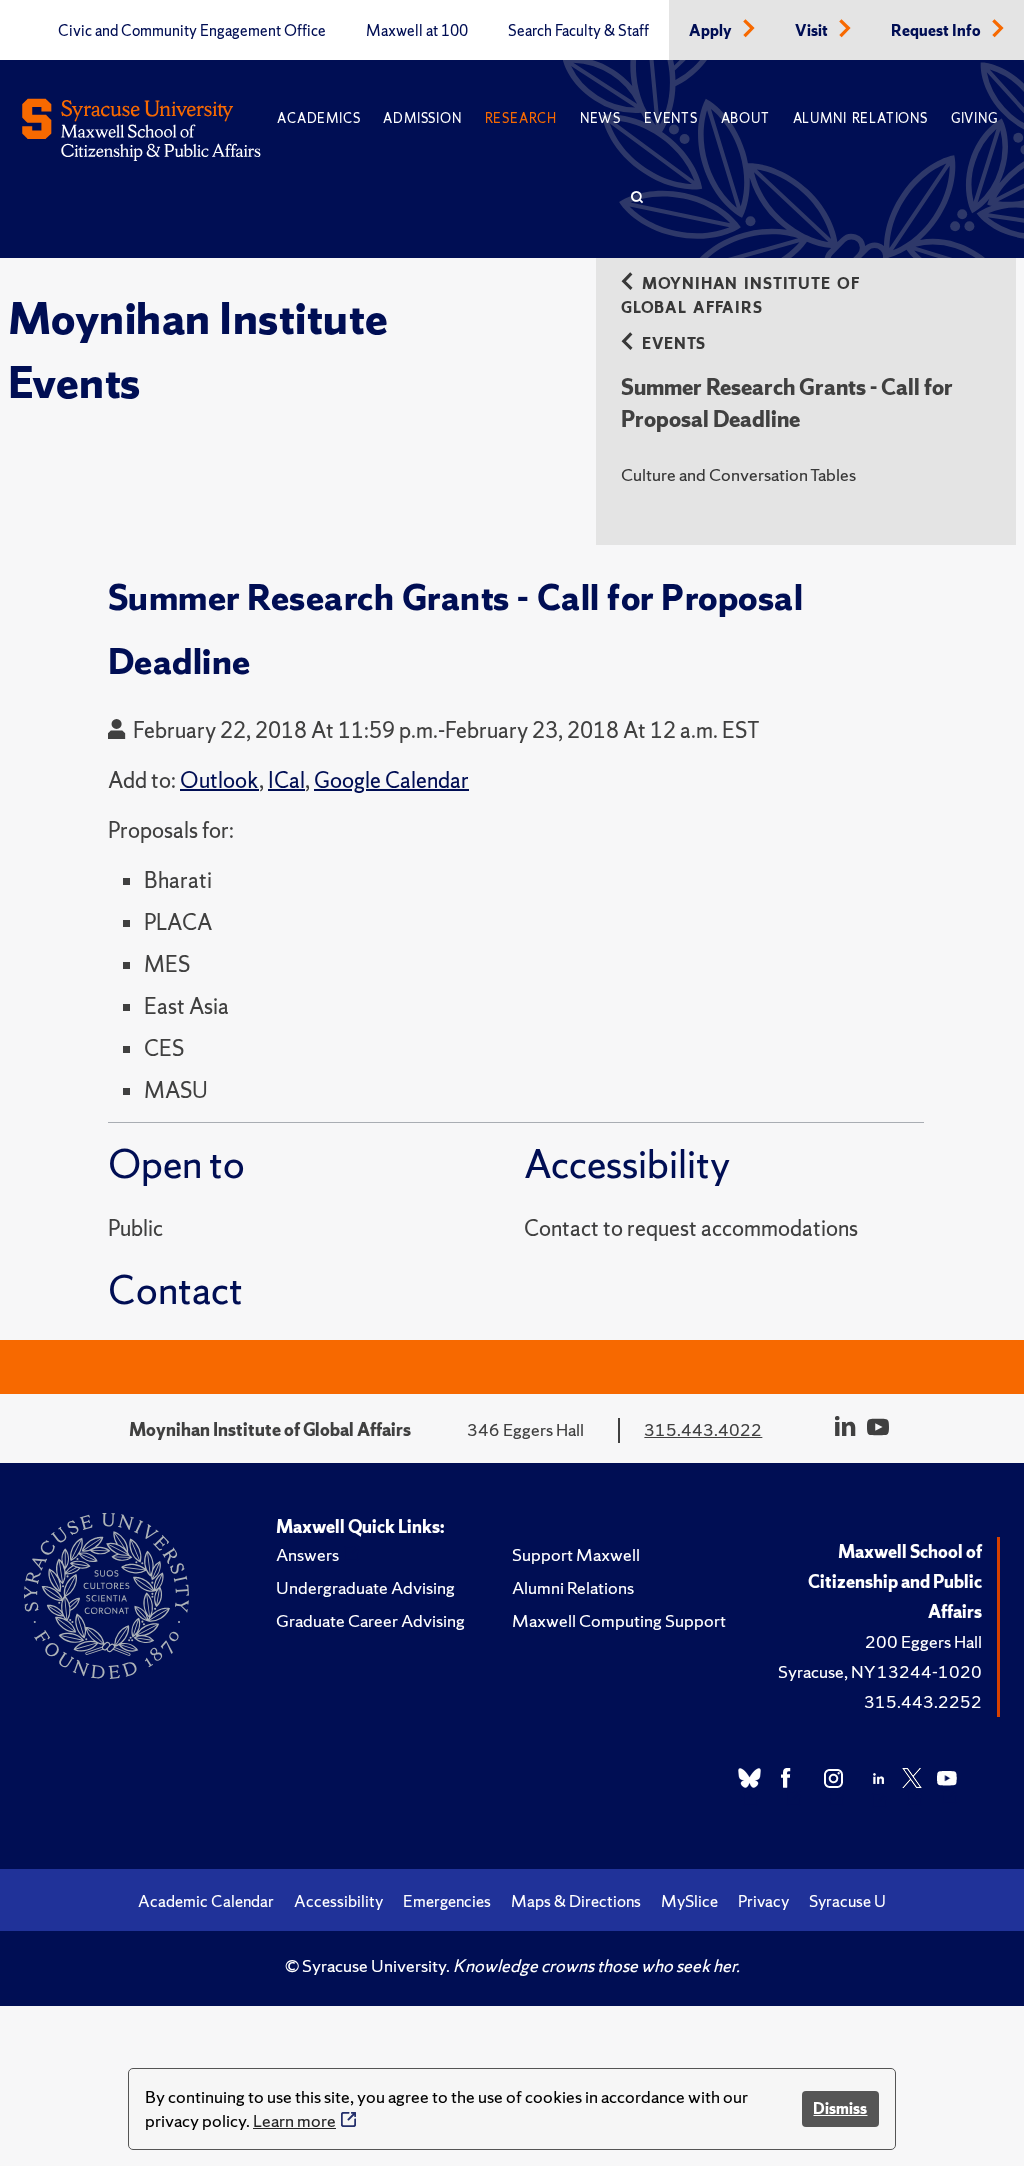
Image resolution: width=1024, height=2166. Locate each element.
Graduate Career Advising (370, 1620)
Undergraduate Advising (365, 1587)
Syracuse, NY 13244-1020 (880, 1671)
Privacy (763, 1901)
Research (521, 118)
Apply (712, 31)
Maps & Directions (576, 1901)
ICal (286, 780)
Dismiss (840, 2108)
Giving (974, 118)
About (745, 118)
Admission (422, 118)
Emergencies (447, 1901)
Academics (318, 118)
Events (671, 118)
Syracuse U (847, 1901)
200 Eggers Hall (923, 1641)
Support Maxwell (576, 1554)
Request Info (937, 31)
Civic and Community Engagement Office (192, 31)
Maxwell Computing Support (619, 1620)
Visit (813, 31)
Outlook (219, 780)
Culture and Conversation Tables (738, 474)
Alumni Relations (860, 118)
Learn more (294, 2120)
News (600, 118)
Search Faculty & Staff (578, 31)
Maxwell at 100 (417, 31)
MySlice (689, 1901)
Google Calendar (391, 780)
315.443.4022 (703, 1429)
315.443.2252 (923, 1701)
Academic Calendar (206, 1901)
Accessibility (338, 1901)
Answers (307, 1554)
